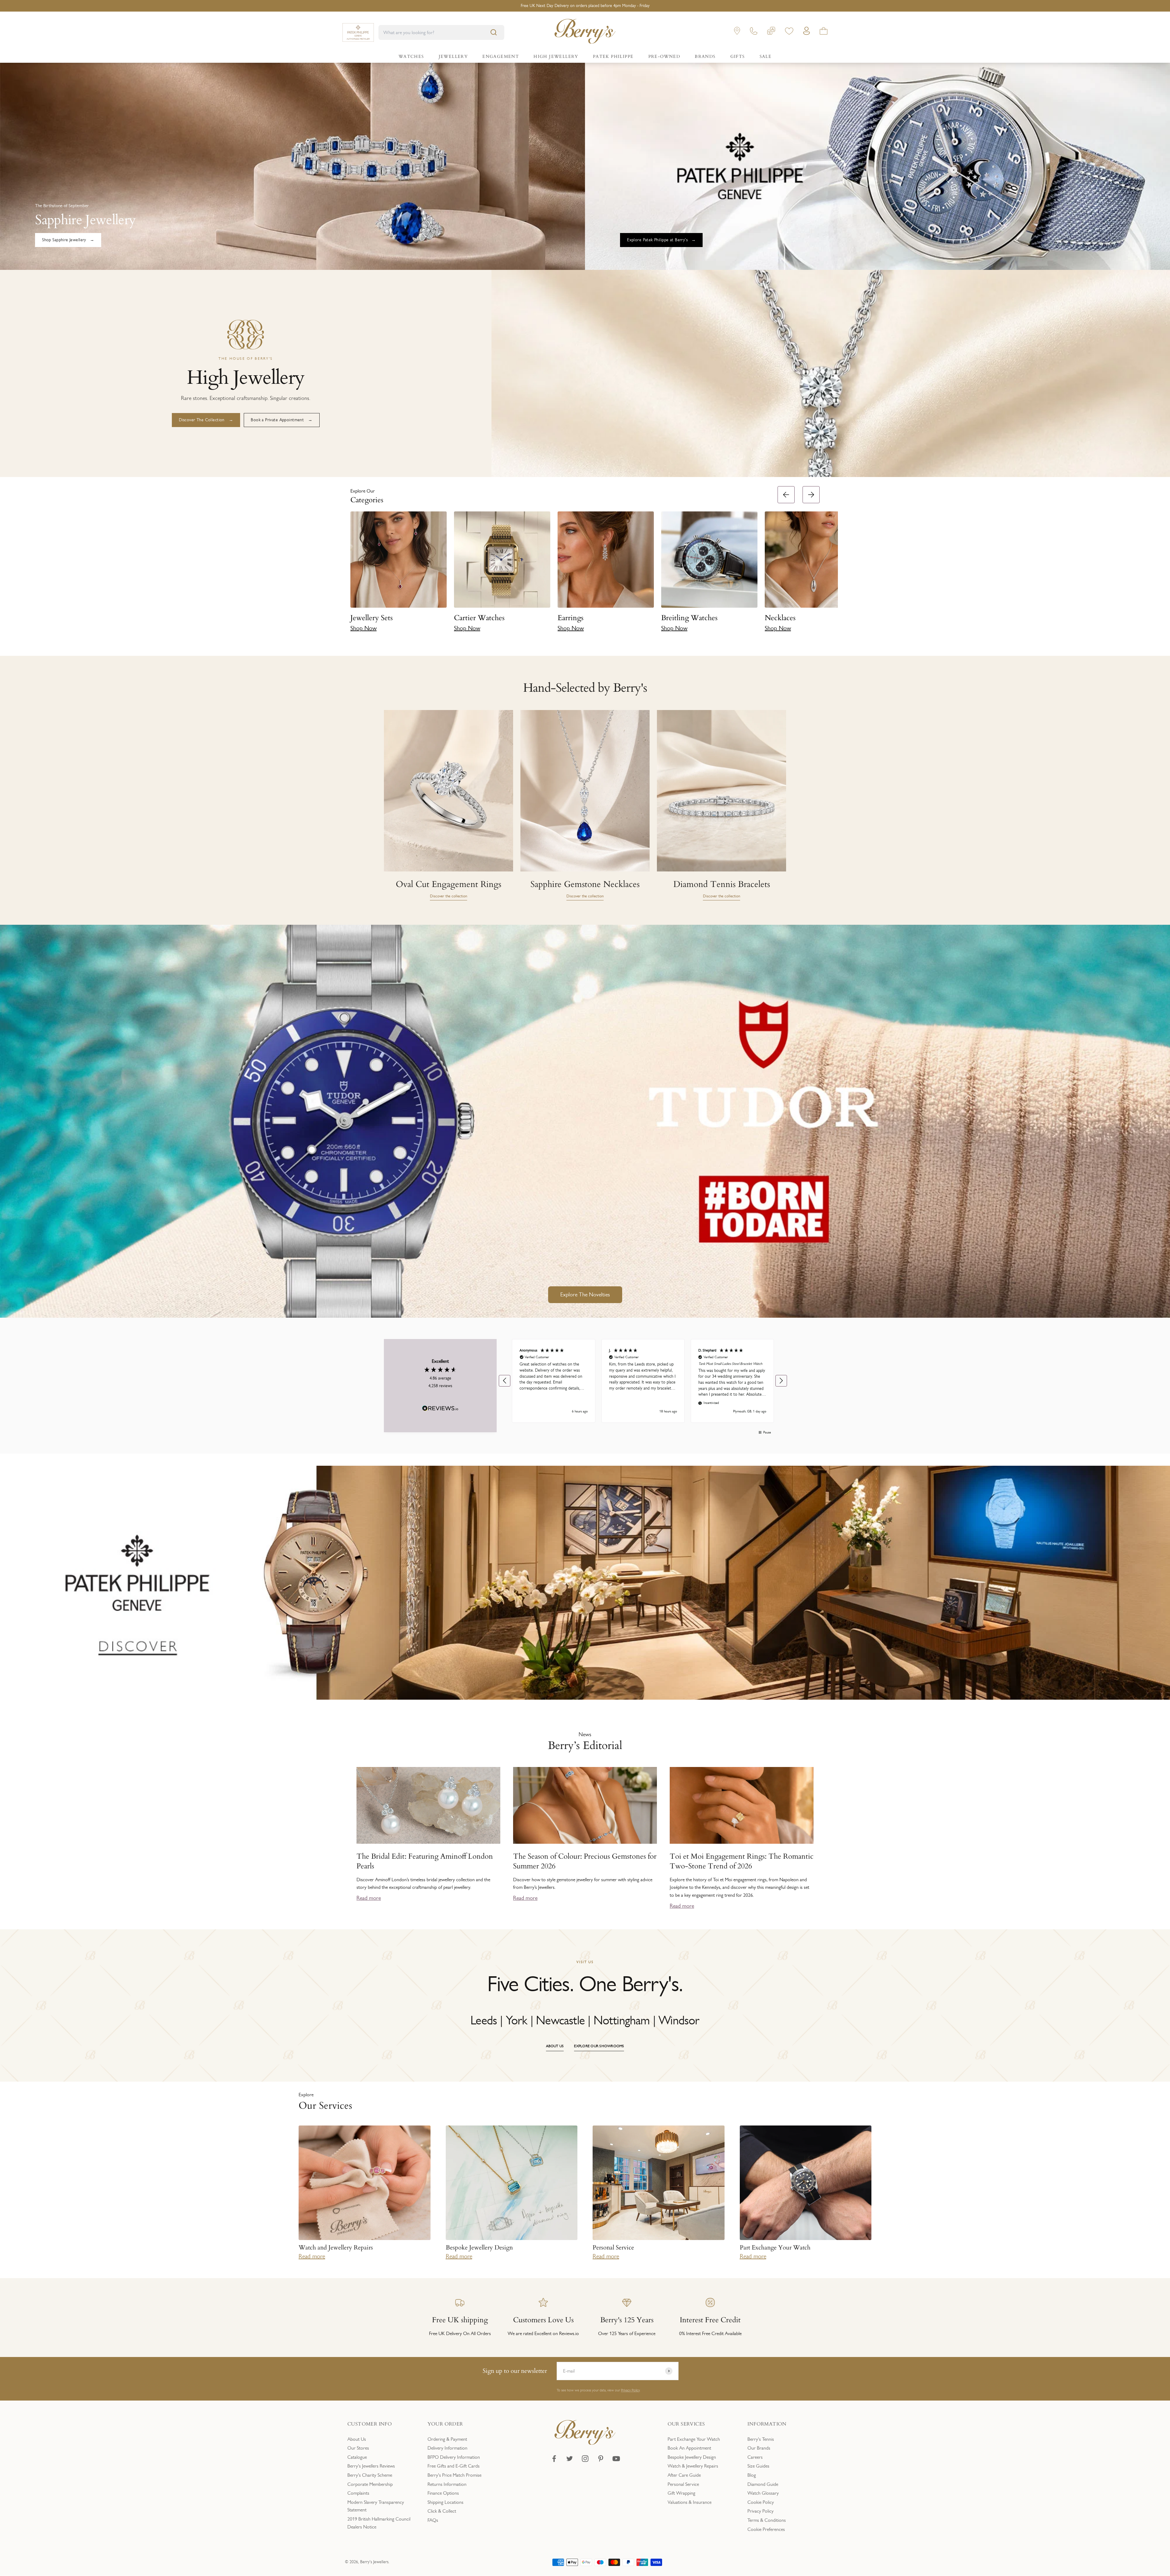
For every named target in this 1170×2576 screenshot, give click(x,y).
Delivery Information (447, 2448)
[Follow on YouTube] (616, 2459)
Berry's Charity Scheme (370, 2475)
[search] (494, 32)
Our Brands (759, 2448)
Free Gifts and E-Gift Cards (454, 2466)
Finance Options (443, 2493)
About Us (357, 2439)
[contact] (754, 32)
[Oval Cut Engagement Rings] (448, 791)
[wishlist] (789, 32)
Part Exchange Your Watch (694, 2439)
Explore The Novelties (585, 1295)
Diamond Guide (763, 2484)
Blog (752, 2475)
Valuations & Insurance (690, 2502)
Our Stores (358, 2448)
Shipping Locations (445, 2502)
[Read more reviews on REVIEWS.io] (440, 1409)
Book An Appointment (689, 2448)
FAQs (433, 2520)
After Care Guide (684, 2475)
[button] (831, 562)
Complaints (358, 2493)
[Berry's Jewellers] (585, 2443)
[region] (643, 1381)
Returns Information (447, 2484)
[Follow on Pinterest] (601, 2459)
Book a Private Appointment (277, 420)
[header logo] (585, 32)
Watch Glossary (763, 2493)
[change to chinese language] (771, 32)
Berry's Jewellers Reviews (371, 2466)
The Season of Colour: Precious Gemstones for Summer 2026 (585, 1861)
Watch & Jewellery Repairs (693, 2466)
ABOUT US (555, 2046)
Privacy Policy (630, 2390)
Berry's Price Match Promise (454, 2475)
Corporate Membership (370, 2484)
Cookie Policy (761, 2502)
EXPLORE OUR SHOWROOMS (599, 2046)
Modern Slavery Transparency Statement (376, 2506)
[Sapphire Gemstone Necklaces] (585, 791)
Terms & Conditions (767, 2520)
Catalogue (357, 2457)
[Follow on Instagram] (585, 2459)
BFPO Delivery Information (454, 2457)
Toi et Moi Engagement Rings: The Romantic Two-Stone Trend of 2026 (742, 1861)
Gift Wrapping (681, 2493)
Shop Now (363, 628)
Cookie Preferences (766, 2529)
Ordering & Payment (447, 2439)
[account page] (807, 32)
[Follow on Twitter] (570, 2459)
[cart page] (824, 32)
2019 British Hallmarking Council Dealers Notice (379, 2523)
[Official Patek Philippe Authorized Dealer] (358, 32)
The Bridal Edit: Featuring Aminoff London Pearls (425, 1861)
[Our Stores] (737, 32)
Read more (369, 1898)
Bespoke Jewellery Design (692, 2457)
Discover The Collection (202, 420)
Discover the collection (448, 896)
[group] (585, 1583)
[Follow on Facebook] (554, 2459)
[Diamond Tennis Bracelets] (721, 791)
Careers (755, 2457)
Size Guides (758, 2466)
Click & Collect (442, 2511)
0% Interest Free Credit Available (585, 6)
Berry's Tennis (761, 2439)
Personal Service (683, 2484)
